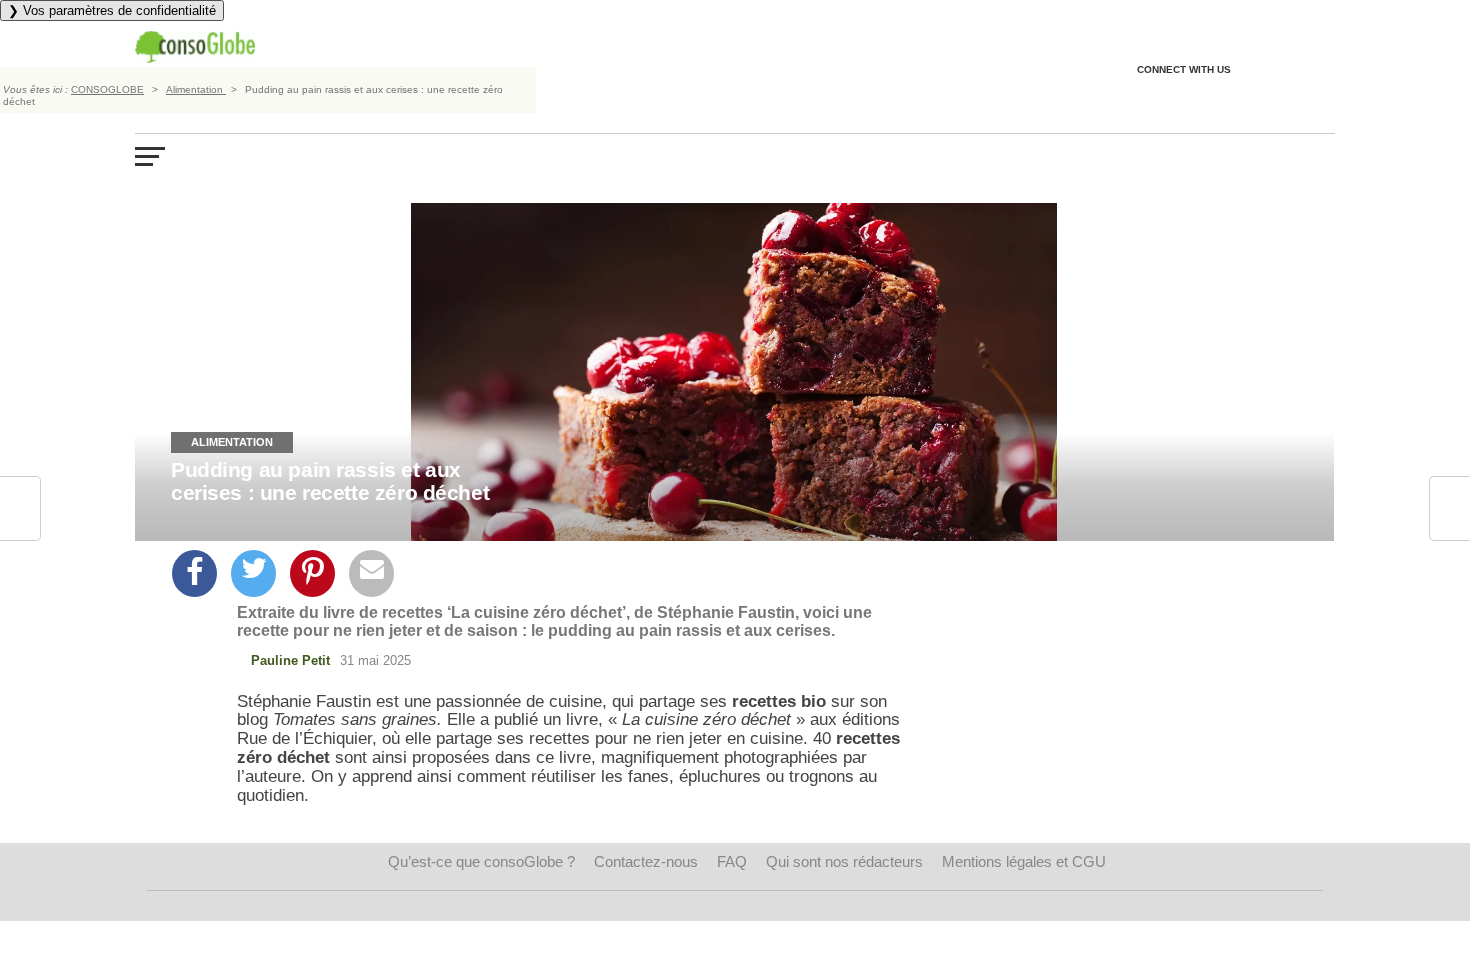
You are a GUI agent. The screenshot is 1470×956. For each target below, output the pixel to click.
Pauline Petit (290, 660)
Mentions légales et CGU (1024, 861)
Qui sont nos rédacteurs (844, 861)
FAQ (732, 861)
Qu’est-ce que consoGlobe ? (481, 861)
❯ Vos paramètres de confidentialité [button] (112, 10)
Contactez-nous (646, 861)
